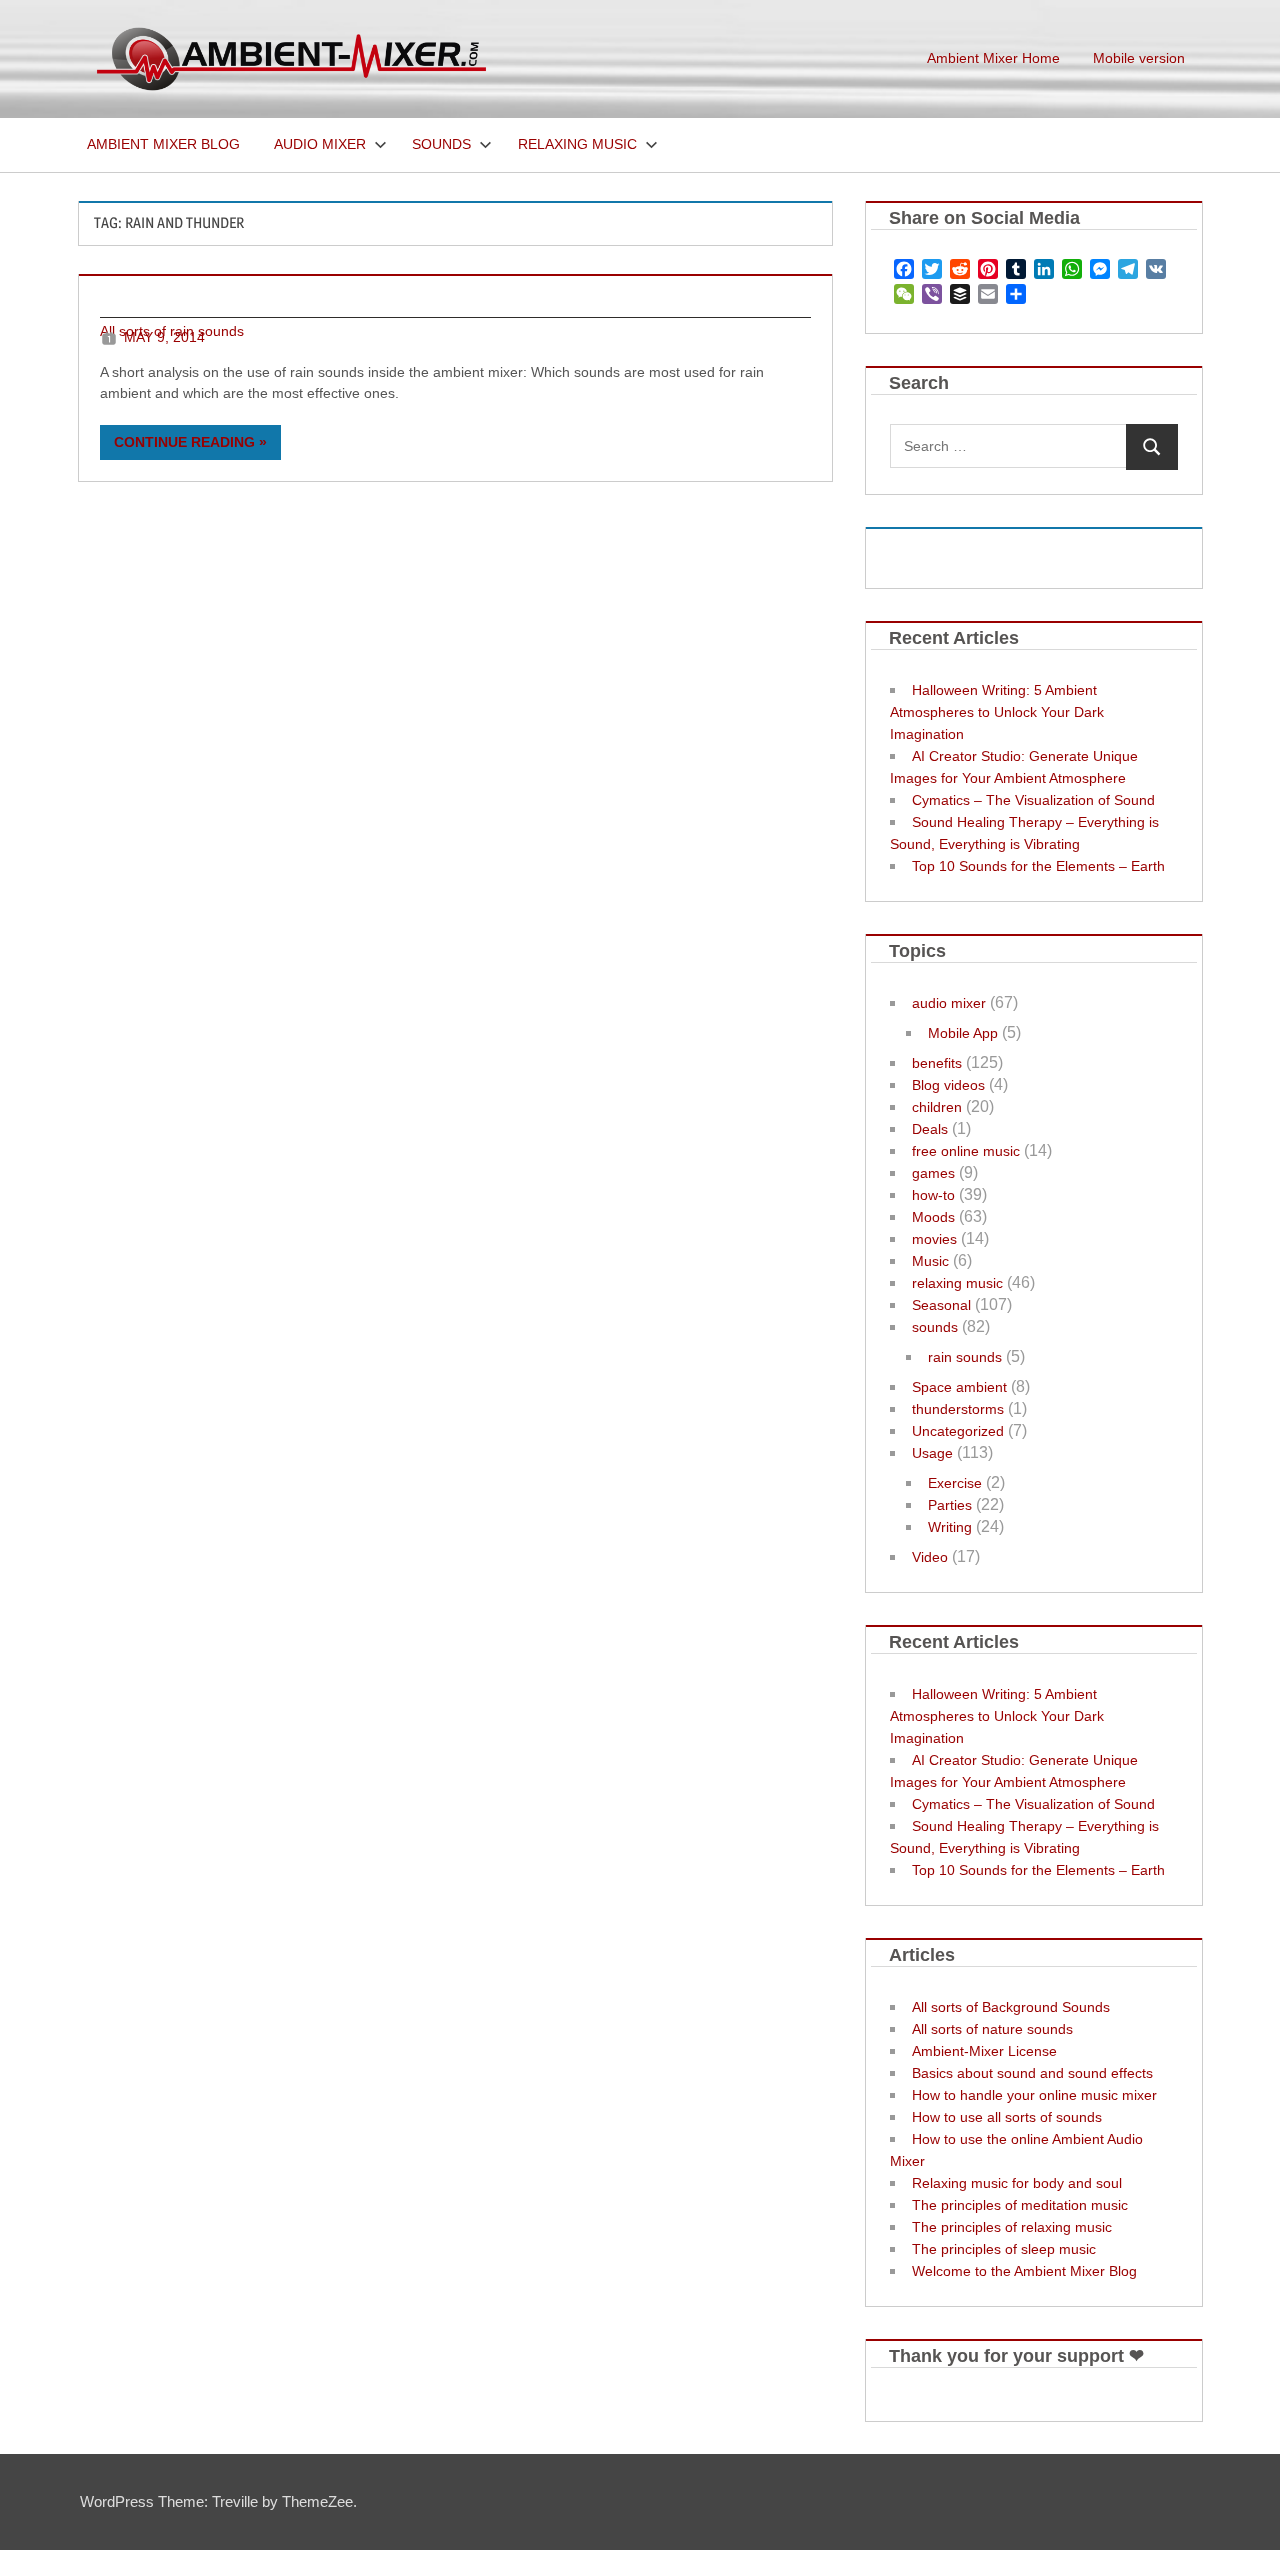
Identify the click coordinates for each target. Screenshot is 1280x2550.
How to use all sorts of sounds (1007, 2117)
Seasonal (941, 1305)
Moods (933, 1217)
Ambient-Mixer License (984, 2051)
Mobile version (1139, 58)
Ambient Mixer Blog (163, 144)
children (937, 1107)
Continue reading (184, 442)
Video (930, 1557)
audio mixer (949, 1003)
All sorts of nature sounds (992, 2029)
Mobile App (963, 1033)
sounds (935, 1327)
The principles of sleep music (1004, 2249)
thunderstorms (958, 1409)
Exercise (955, 1483)
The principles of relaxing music (1012, 2227)
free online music (966, 1151)
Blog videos (948, 1085)
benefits (937, 1063)
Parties (950, 1505)
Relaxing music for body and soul (1017, 2183)
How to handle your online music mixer (1034, 2095)
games (933, 1173)
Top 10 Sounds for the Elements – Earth (1038, 866)
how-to (933, 1195)
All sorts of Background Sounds (1011, 2007)
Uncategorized (958, 1431)
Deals (930, 1129)
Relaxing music (577, 144)
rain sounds (965, 1357)
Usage (932, 1453)
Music (930, 1261)
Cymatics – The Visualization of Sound (1033, 800)
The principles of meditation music (1020, 2205)
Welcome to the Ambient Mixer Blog (1024, 2271)
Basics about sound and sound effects (1032, 2073)
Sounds (441, 144)
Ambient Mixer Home (993, 58)
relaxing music (957, 1283)
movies (934, 1239)
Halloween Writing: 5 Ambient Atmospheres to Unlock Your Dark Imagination (997, 712)
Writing (950, 1527)
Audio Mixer (320, 144)
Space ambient (959, 1387)
